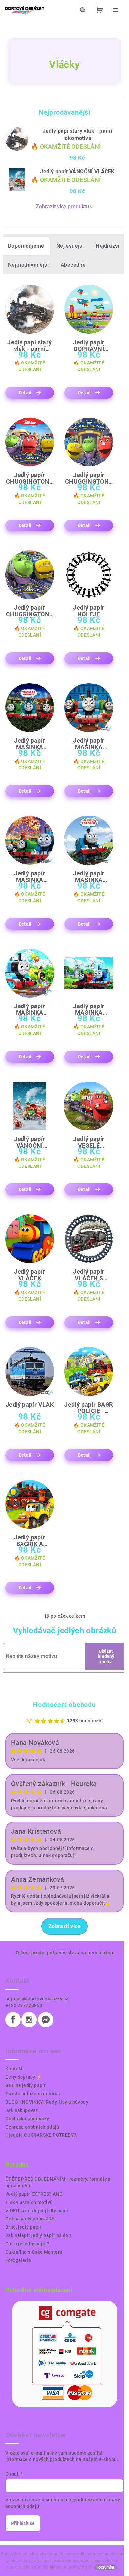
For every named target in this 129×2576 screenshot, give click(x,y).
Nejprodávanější (28, 265)
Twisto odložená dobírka (33, 2094)
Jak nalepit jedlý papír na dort (39, 2235)
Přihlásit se (23, 2523)
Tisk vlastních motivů (29, 2202)
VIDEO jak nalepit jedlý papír (37, 2211)
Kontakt (14, 2069)
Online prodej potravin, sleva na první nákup (64, 1953)
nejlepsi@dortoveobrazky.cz (37, 1999)
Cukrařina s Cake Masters (34, 2252)
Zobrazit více (64, 1926)
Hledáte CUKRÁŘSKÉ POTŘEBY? (41, 2135)
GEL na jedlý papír (25, 2085)
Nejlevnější (70, 246)
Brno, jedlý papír (23, 2227)
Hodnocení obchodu (64, 1705)
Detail (25, 393)
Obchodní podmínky (27, 2119)
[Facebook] (13, 2020)
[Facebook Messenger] (46, 2020)
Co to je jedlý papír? (27, 2244)
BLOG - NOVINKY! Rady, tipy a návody (47, 2102)
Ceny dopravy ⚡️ (24, 2077)
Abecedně (73, 265)
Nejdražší (107, 246)
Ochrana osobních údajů (32, 2127)
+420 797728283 (24, 2005)
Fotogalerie (18, 2260)
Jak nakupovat (21, 2110)
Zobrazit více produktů (62, 207)
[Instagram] (29, 2020)
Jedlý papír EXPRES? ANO (34, 2194)
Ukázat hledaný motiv (106, 1656)
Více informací (78, 2567)
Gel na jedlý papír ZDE (30, 2219)
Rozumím (106, 2567)
